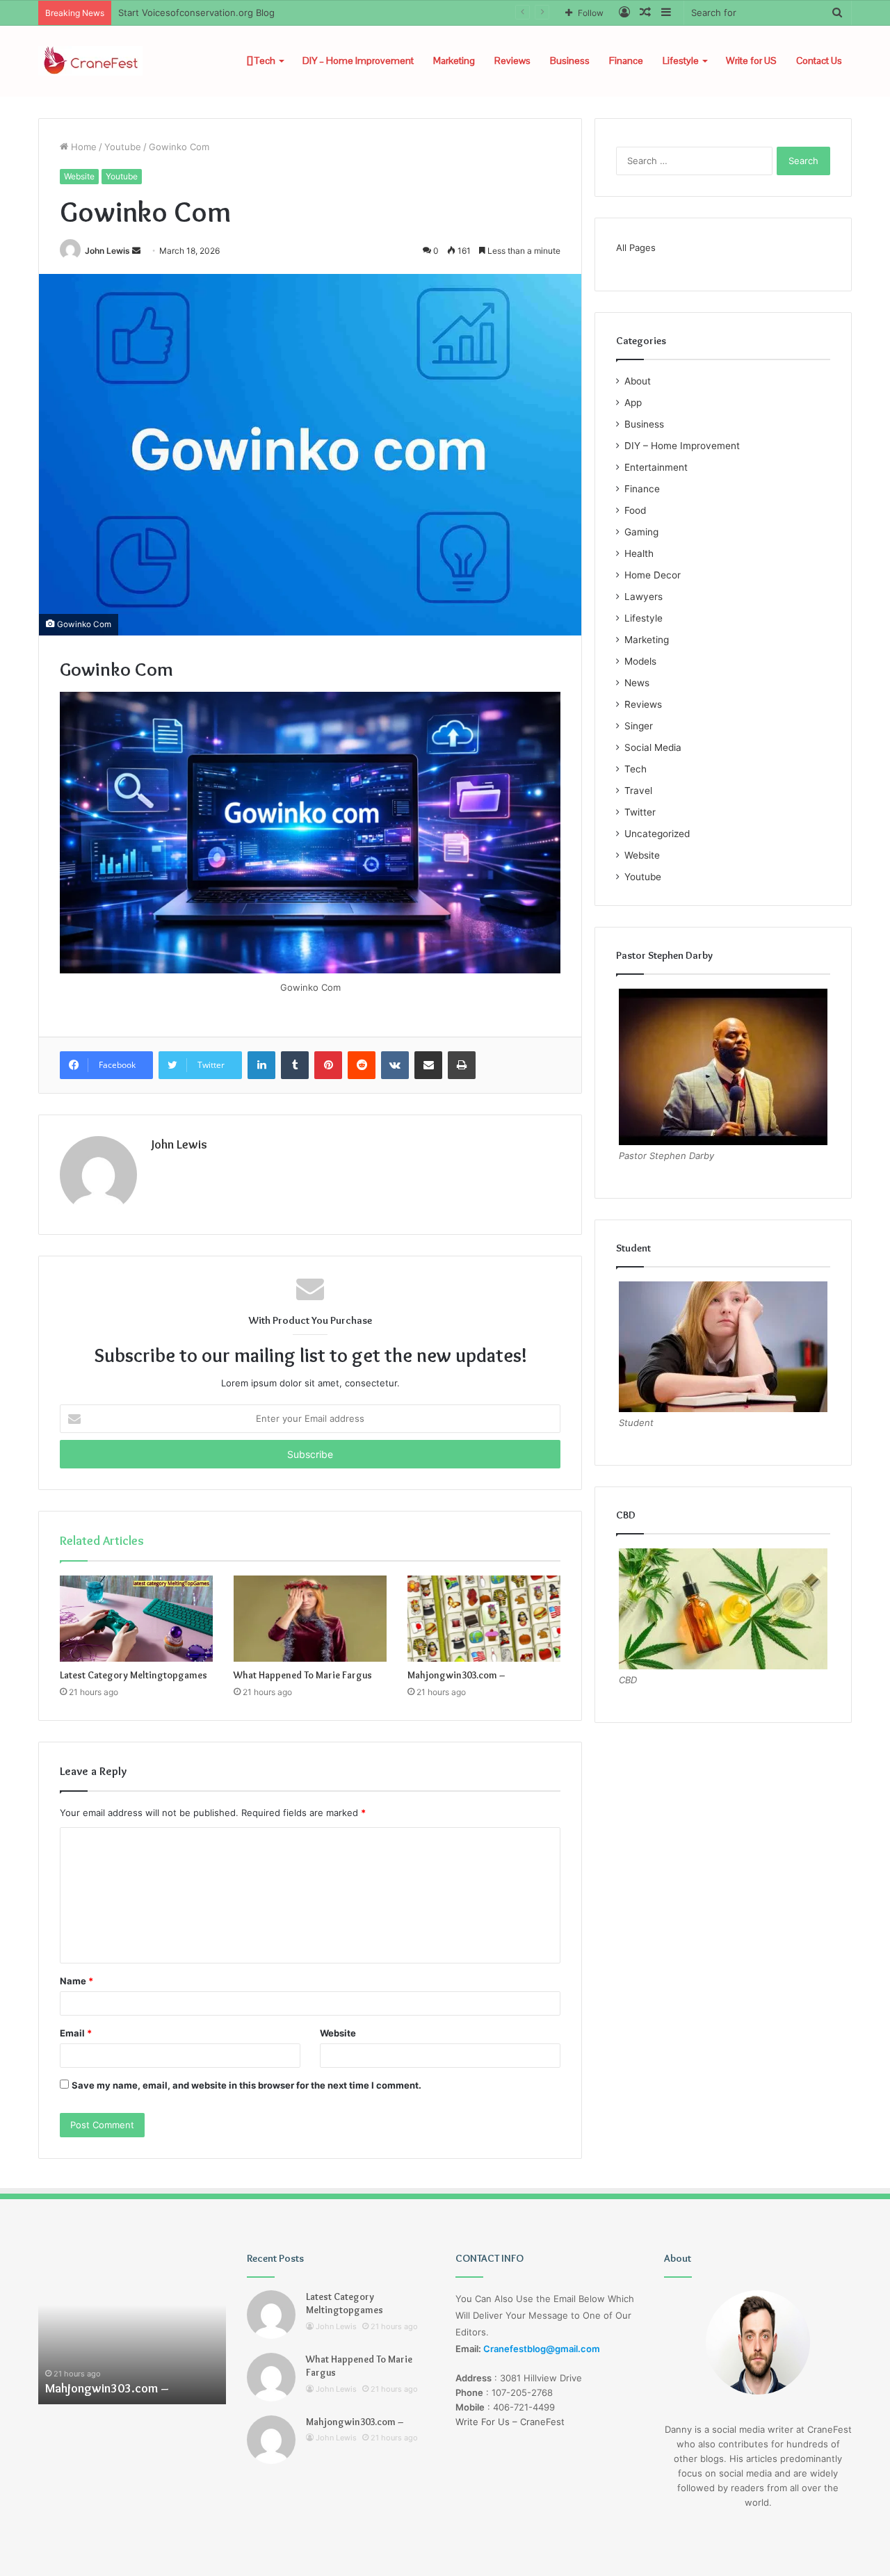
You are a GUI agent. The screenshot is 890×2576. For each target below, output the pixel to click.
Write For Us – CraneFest (510, 2422)
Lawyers (644, 597)
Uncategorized (657, 834)
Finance (626, 60)
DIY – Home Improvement (358, 60)
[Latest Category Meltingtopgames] (136, 1619)
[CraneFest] (90, 61)
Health (639, 553)
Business (570, 60)
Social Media (653, 747)
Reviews (512, 60)
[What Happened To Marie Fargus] (310, 1619)
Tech (264, 60)
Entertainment (656, 467)
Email (76, 2033)
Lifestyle (681, 60)
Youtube (123, 147)
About (638, 381)
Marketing (454, 60)
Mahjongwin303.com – (456, 1675)
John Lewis (107, 251)
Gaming (641, 532)
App (633, 403)
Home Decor (653, 575)
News (637, 683)
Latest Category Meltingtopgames (133, 1675)
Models (640, 661)
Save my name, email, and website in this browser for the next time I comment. (246, 2085)
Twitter (640, 812)
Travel (638, 791)
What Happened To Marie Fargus (303, 1675)
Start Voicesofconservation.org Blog (196, 13)
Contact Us (819, 60)
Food (635, 510)
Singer (639, 726)
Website (79, 176)
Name (76, 1981)
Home (82, 147)
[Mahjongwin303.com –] (484, 1619)
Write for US (751, 60)
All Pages (636, 248)
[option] (138, 2328)
